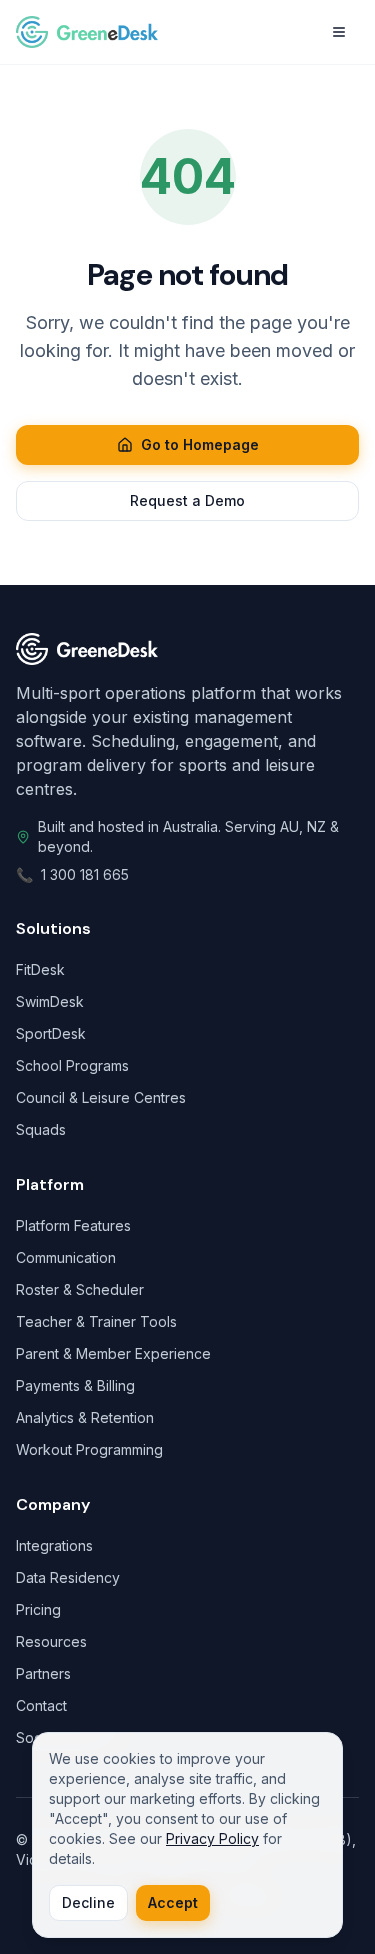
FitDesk (40, 969)
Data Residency (68, 1577)
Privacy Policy (212, 1838)
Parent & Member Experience (113, 1353)
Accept (173, 1902)
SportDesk (51, 1033)
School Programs (72, 1065)
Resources (51, 1641)
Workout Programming (89, 1449)
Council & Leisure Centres (101, 1097)
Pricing (38, 1609)
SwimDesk (50, 1001)
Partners (43, 1673)
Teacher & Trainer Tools (96, 1321)
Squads (41, 1129)
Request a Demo (187, 500)
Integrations (54, 1545)
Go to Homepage (200, 444)
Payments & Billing (75, 1385)
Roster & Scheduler (80, 1289)
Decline (88, 1902)
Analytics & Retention (85, 1417)
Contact (41, 1705)
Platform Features (73, 1225)
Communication (66, 1257)
